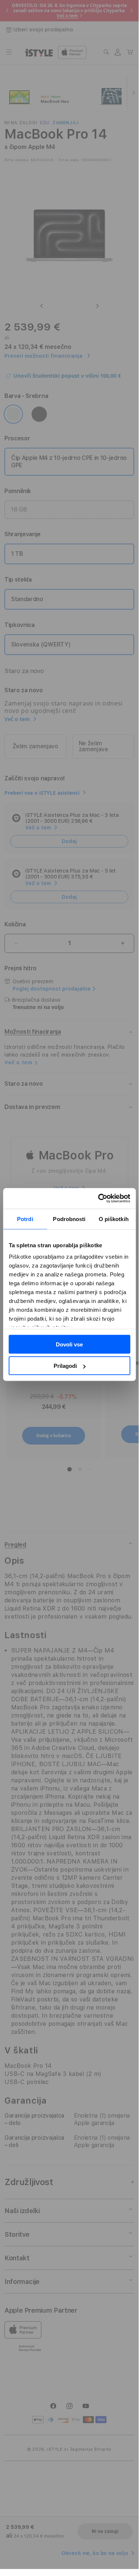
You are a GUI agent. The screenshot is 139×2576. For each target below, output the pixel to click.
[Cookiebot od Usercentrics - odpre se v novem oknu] (99, 1199)
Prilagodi (65, 1366)
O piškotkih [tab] (114, 1219)
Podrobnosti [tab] (69, 1219)
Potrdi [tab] (25, 1219)
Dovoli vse (69, 1344)
